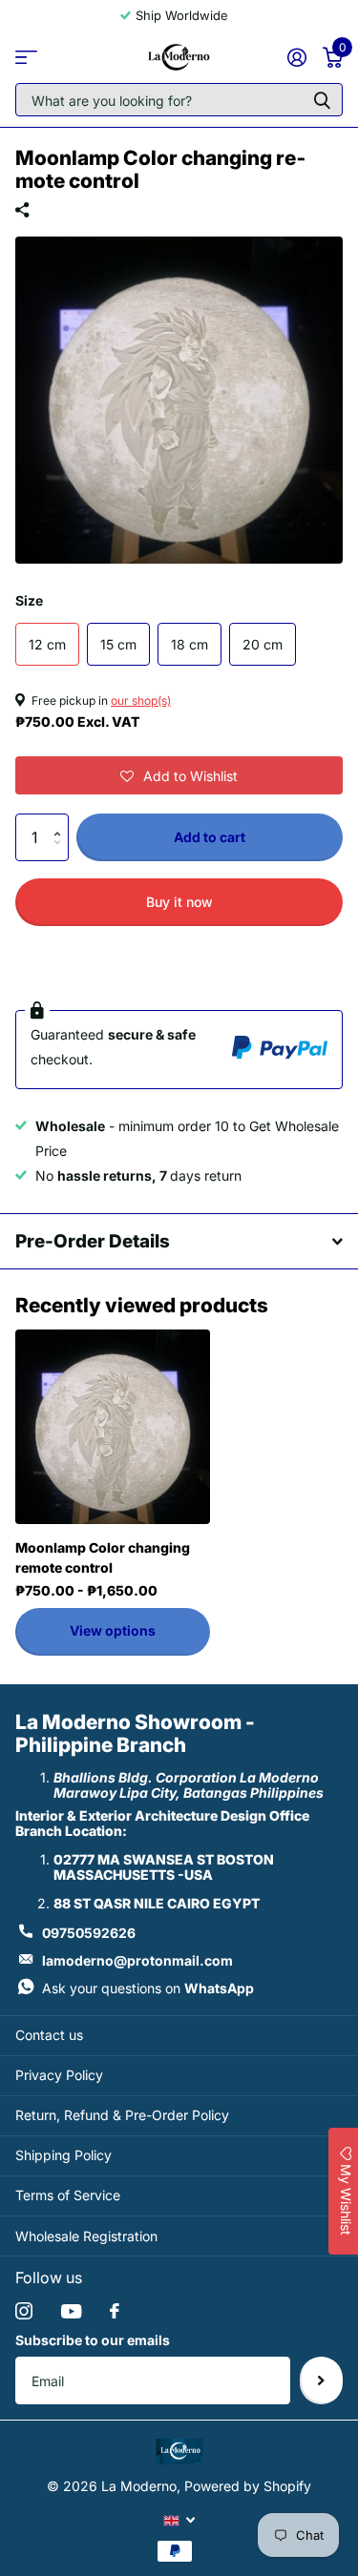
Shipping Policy (63, 2155)
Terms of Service (68, 2195)
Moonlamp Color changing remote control (103, 1557)
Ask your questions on (148, 1988)
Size (29, 600)
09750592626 (89, 1933)
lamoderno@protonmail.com (137, 1960)
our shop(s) (141, 701)
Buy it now (179, 902)
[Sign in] (296, 57)
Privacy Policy (59, 2075)
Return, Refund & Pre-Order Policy (122, 2115)
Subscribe (321, 2380)
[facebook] (115, 2311)
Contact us (49, 2035)
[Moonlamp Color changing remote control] (113, 1427)
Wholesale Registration (86, 2236)
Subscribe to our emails (93, 2340)
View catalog (26, 57)
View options (113, 1630)
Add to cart (210, 837)
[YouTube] (71, 2311)
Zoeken (322, 100)
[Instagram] (24, 2311)
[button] (179, 775)
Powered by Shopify (248, 2486)
